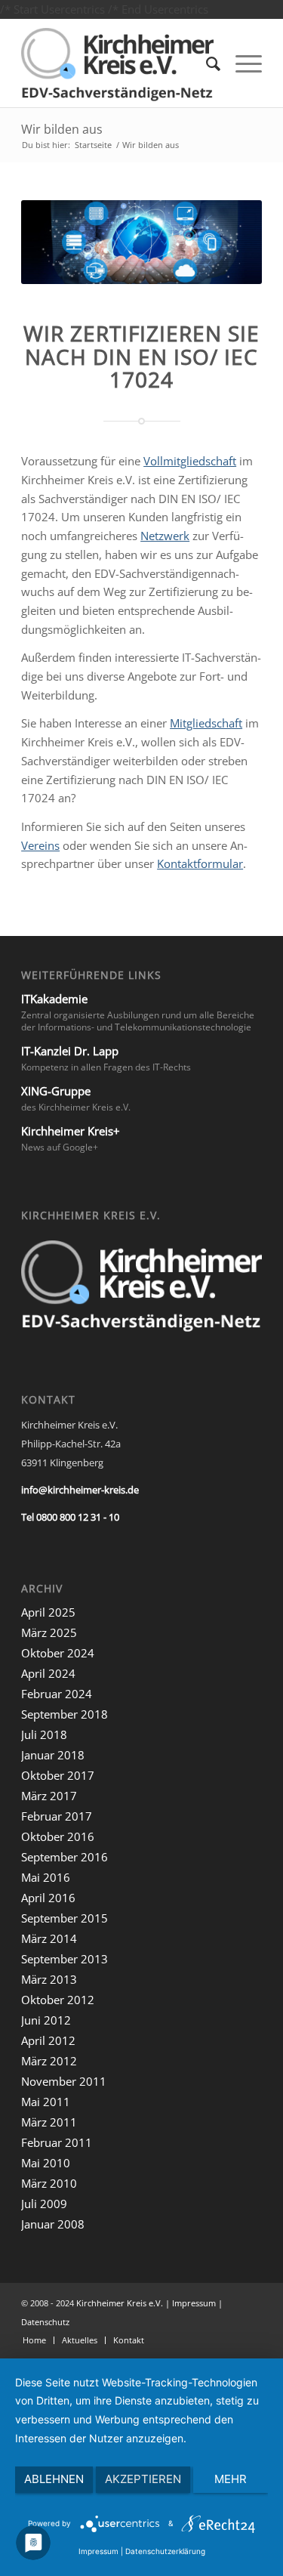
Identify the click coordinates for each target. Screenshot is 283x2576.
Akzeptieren (143, 2479)
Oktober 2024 (58, 1653)
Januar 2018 (53, 1755)
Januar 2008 (53, 2224)
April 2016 (48, 1898)
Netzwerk (165, 536)
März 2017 (49, 1796)
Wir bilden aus (62, 129)
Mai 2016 (46, 1877)
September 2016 (65, 1857)
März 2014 (49, 1938)
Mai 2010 (46, 2163)
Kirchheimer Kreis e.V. (120, 2303)
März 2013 (49, 1979)
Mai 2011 (46, 2102)
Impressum (194, 2303)
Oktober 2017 (58, 1775)
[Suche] (206, 63)
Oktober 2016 (58, 1836)
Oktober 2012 (58, 2000)
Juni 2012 (46, 2020)
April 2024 (48, 1673)
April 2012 (48, 2040)
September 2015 (65, 1918)
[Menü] (241, 63)
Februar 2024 (57, 1694)
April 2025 (48, 1612)
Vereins (40, 845)
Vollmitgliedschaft (190, 461)
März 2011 (49, 2122)
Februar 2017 (57, 1816)
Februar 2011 (57, 2142)
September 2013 (65, 1959)
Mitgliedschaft (206, 723)
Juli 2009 (44, 2204)
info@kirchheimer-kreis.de (80, 1490)
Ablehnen (54, 2479)
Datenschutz (45, 2322)
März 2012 (49, 2061)
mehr (231, 2479)
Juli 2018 (44, 1734)
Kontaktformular (200, 863)
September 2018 (65, 1714)
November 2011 (64, 2081)
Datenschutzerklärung (165, 2551)
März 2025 (49, 1632)
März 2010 (49, 2183)
